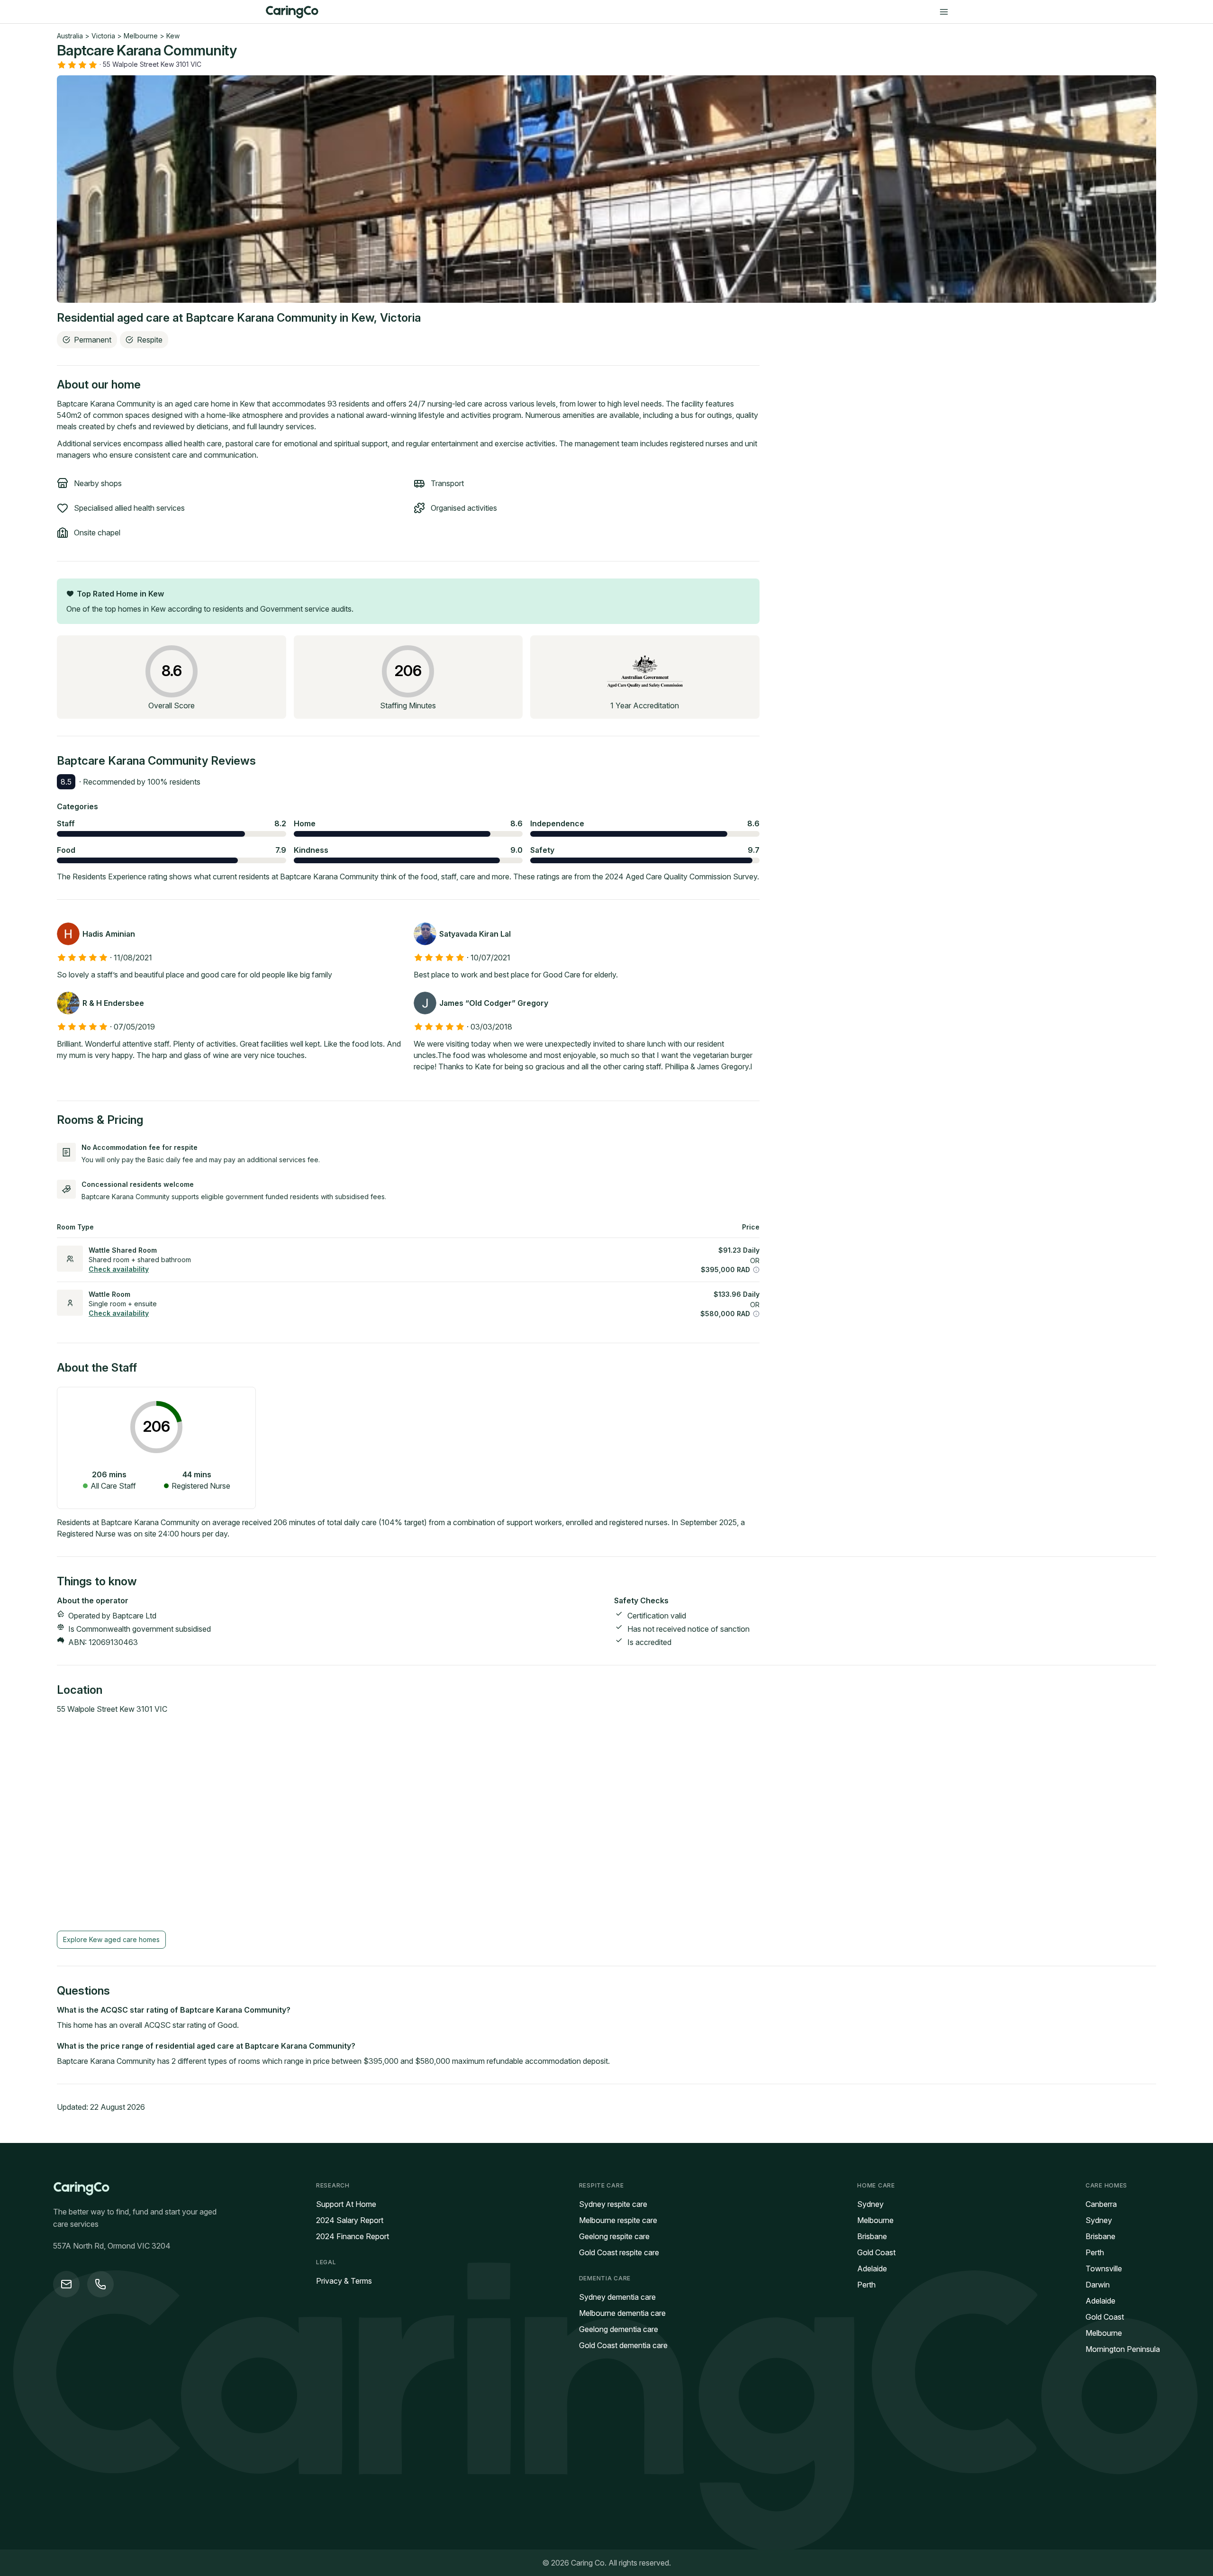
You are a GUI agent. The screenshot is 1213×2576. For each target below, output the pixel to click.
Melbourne (141, 36)
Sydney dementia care (617, 2297)
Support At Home (346, 2204)
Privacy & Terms (344, 2281)
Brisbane (872, 2236)
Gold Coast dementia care (623, 2345)
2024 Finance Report (353, 2236)
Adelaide (872, 2269)
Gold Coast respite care (619, 2252)
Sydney (870, 2204)
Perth (866, 2285)
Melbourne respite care (618, 2220)
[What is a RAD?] (756, 1270)
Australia (70, 36)
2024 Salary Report (350, 2220)
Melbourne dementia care (622, 2313)
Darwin (1098, 2285)
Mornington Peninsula (1123, 2349)
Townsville (1104, 2269)
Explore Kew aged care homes (111, 1939)
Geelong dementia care (619, 2329)
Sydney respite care (613, 2204)
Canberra (1101, 2204)
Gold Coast (876, 2252)
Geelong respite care (614, 2236)
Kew (173, 36)
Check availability (119, 1269)
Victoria (103, 36)
